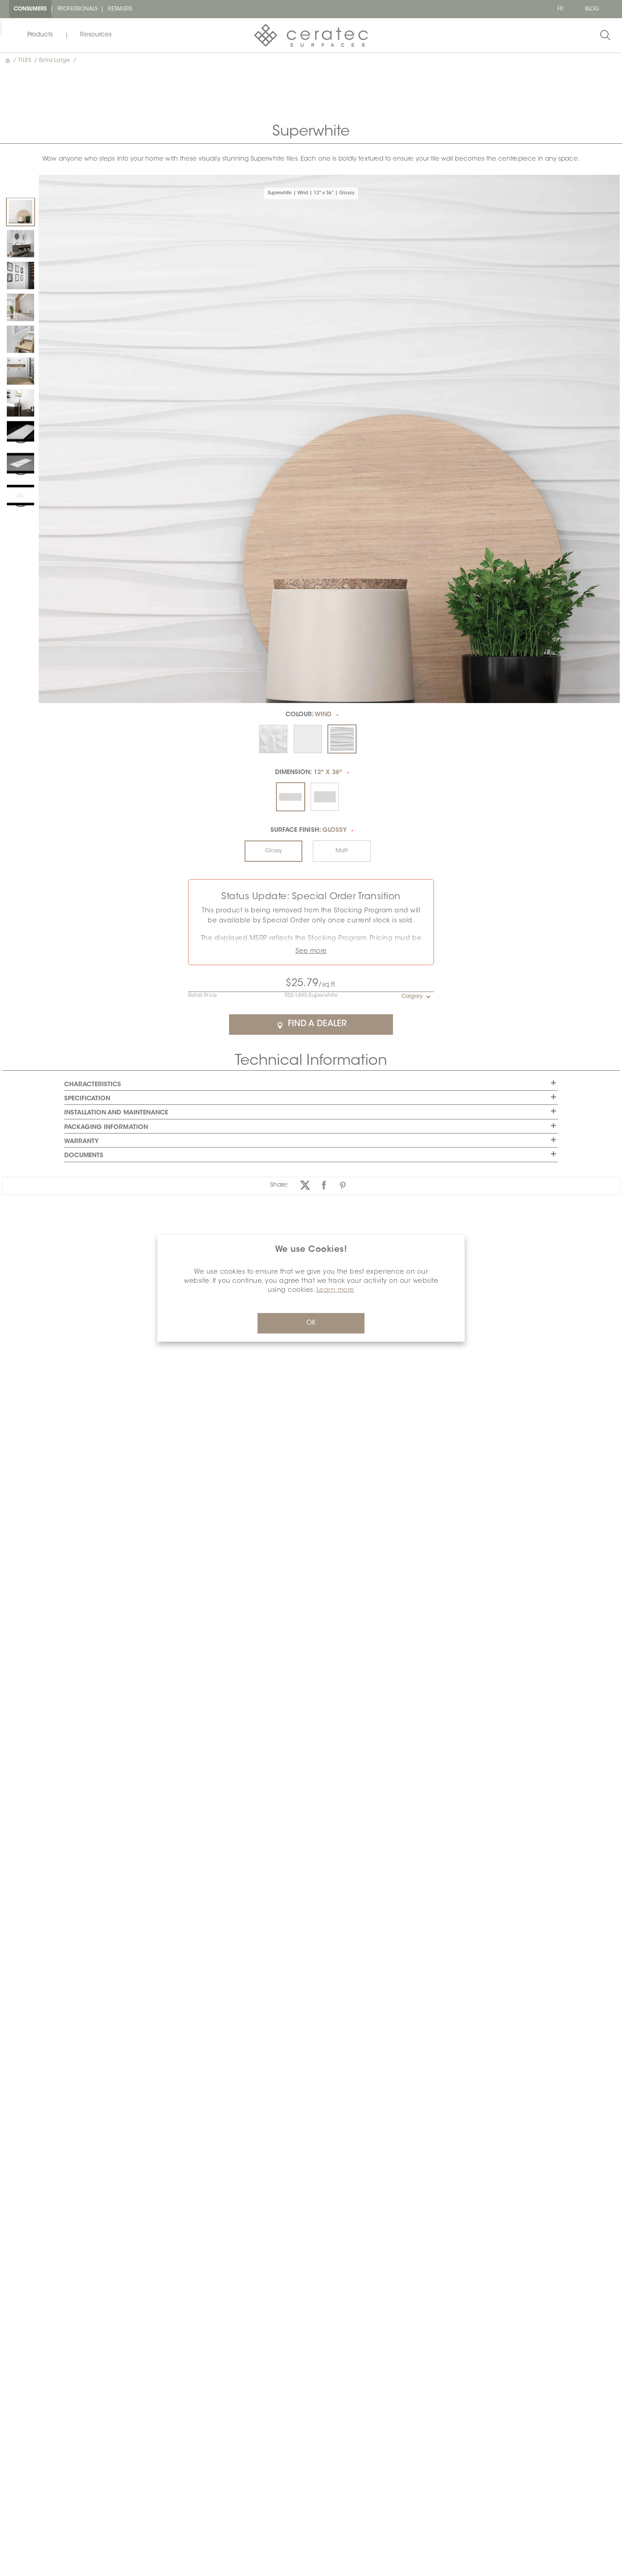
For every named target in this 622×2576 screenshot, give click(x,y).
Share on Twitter (305, 1185)
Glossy (273, 851)
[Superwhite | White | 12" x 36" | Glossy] (20, 275)
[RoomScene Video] (20, 431)
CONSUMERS (30, 9)
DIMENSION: (308, 773)
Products (40, 35)
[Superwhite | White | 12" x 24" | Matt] (20, 403)
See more (311, 951)
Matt (342, 851)
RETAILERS (120, 9)
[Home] (9, 61)
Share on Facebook (324, 1185)
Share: (279, 1185)
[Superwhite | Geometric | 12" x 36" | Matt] (20, 243)
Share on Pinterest (343, 1185)
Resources (96, 35)
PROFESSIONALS (78, 9)
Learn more (335, 1290)
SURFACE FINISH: (308, 830)
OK (311, 1323)
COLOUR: (309, 715)
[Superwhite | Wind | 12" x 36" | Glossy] (20, 212)
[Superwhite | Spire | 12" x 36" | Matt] (20, 339)
